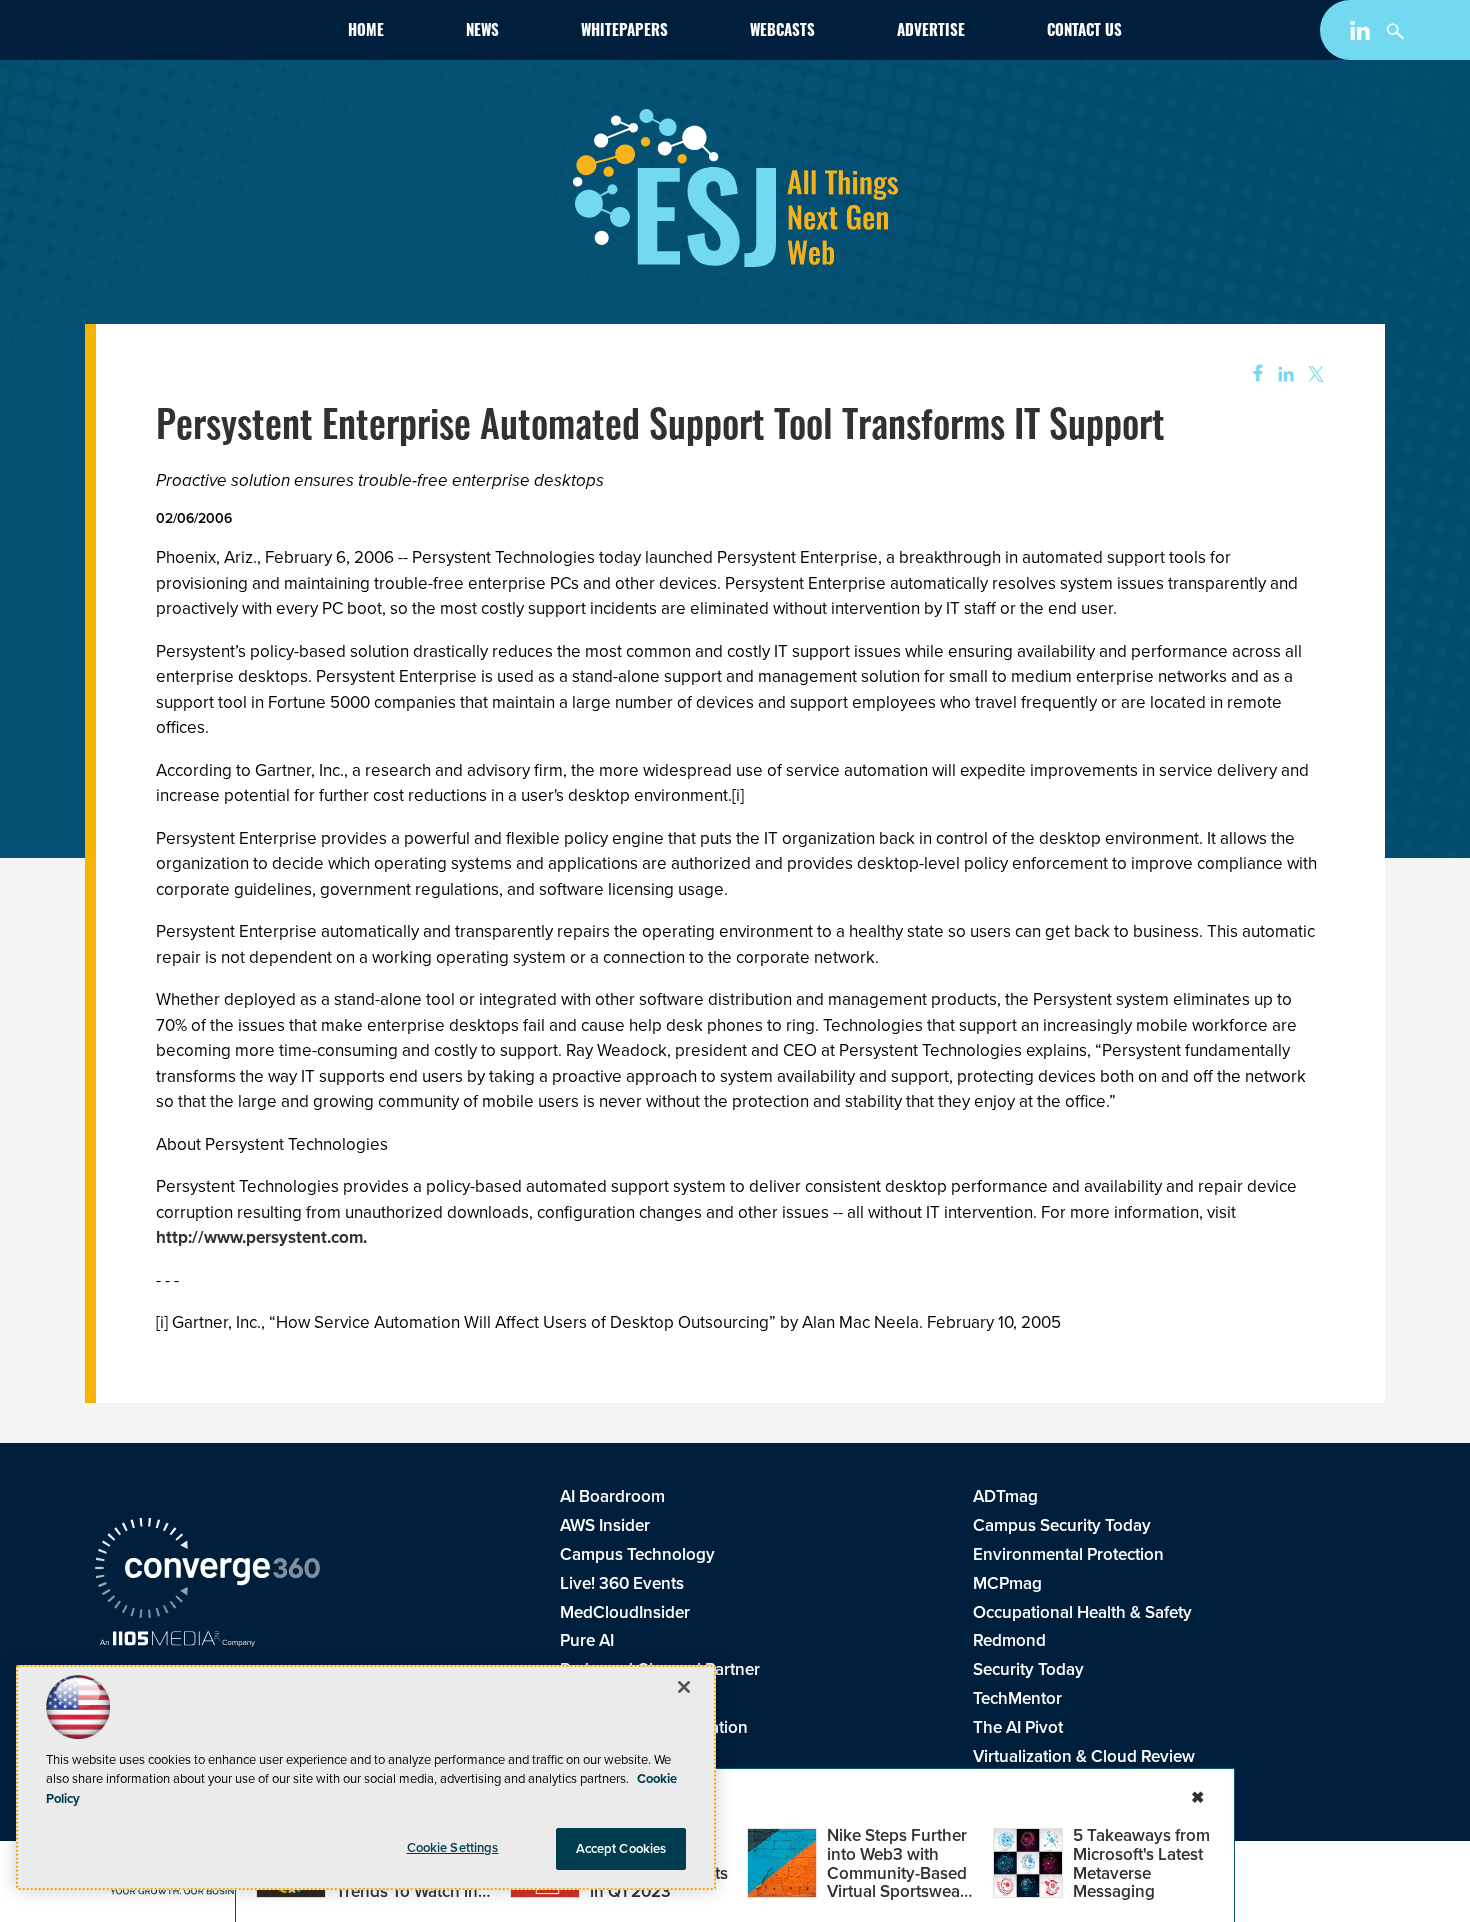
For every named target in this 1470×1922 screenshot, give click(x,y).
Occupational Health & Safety (1082, 1612)
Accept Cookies (621, 1848)
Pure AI (587, 1640)
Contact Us (1084, 32)
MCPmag (1007, 1583)
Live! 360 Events (622, 1583)
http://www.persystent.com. (261, 1237)
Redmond (1009, 1640)
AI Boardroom (612, 1496)
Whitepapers (624, 32)
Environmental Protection (1068, 1554)
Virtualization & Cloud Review (1084, 1756)
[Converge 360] (207, 1571)
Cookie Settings (453, 1847)
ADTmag (1005, 1496)
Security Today (1028, 1669)
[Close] (684, 1687)
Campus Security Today (1062, 1525)
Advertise (931, 32)
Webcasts (782, 32)
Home (366, 32)
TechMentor (1017, 1698)
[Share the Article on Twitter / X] (1313, 374)
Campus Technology (637, 1554)
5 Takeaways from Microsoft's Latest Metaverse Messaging (1141, 1863)
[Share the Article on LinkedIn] (1282, 374)
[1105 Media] (177, 1641)
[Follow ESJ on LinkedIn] (1362, 34)
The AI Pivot (1018, 1727)
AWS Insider (605, 1525)
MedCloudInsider (625, 1612)
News (482, 32)
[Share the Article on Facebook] (1251, 374)
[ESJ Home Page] (211, 34)
